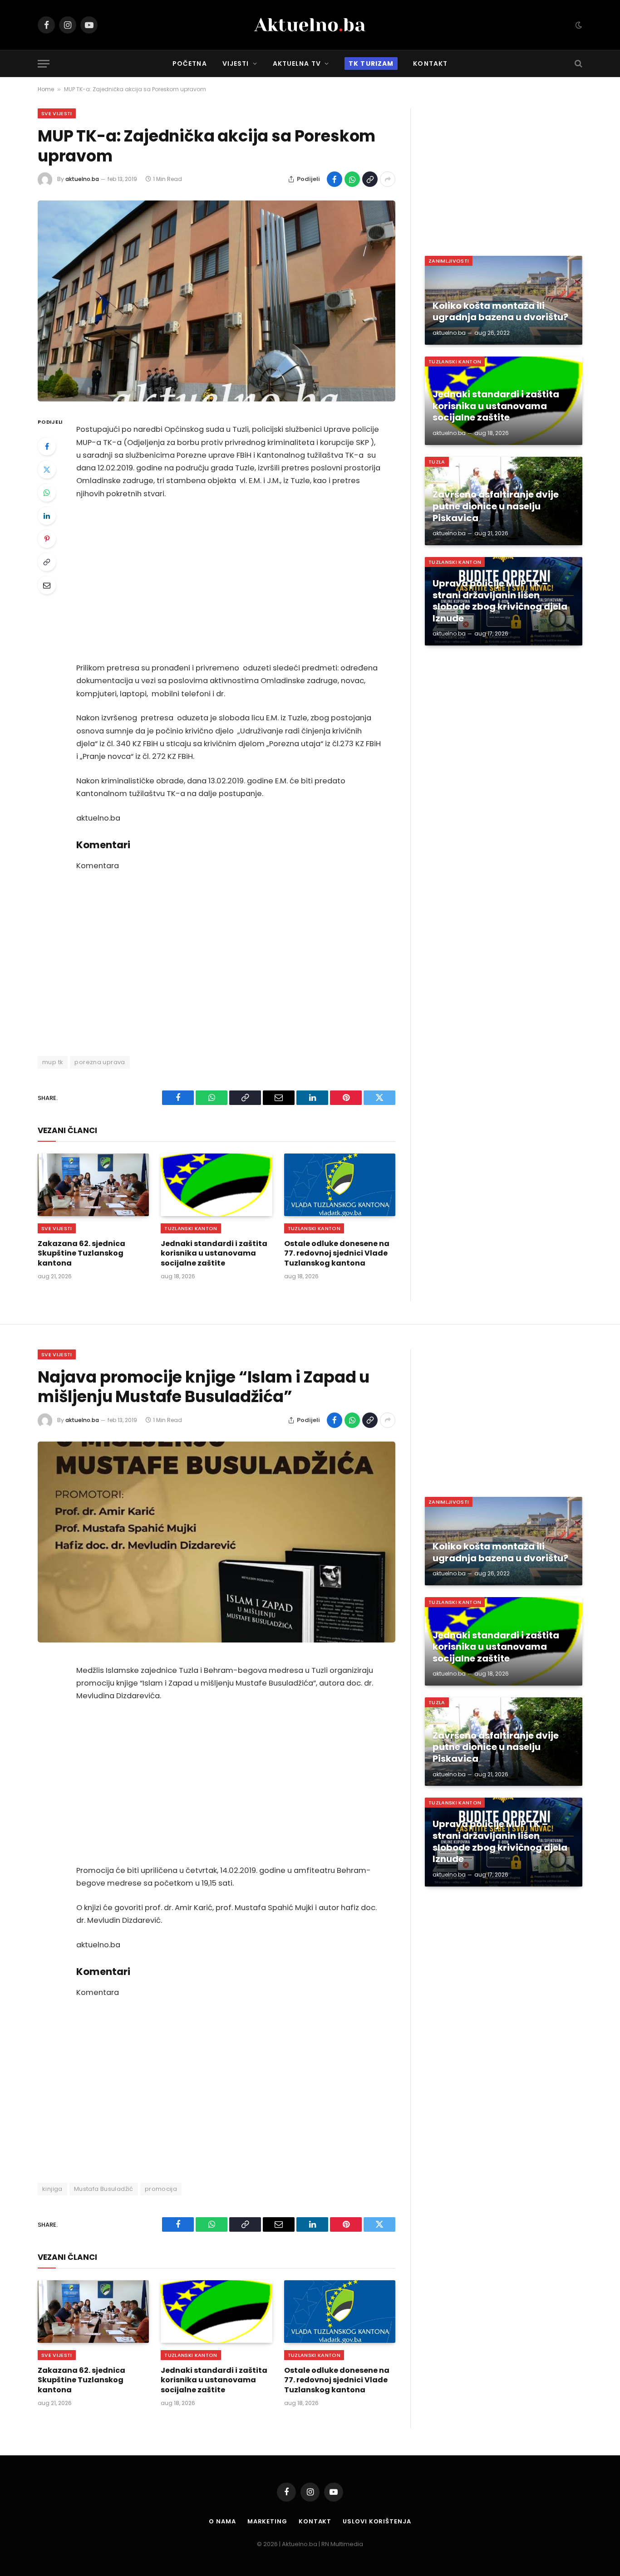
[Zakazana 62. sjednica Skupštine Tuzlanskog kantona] (93, 1185)
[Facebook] (47, 446)
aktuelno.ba (82, 179)
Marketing (267, 2521)
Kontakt (430, 64)
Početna (190, 64)
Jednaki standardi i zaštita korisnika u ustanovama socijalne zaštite (214, 1254)
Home (46, 89)
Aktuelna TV (297, 64)
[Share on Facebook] (335, 179)
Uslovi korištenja (377, 2521)
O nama (222, 2521)
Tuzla (437, 462)
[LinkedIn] (47, 516)
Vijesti (236, 64)
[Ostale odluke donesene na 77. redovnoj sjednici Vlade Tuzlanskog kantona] (340, 1185)
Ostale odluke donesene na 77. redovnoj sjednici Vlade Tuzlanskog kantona (337, 1254)
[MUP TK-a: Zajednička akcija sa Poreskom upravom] (217, 301)
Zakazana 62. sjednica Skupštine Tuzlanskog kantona (81, 1254)
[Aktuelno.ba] (310, 25)
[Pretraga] (578, 64)
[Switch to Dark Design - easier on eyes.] (578, 25)
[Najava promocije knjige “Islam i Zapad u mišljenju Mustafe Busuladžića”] (217, 1542)
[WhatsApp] (47, 493)
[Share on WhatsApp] (352, 179)
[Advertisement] (229, 581)
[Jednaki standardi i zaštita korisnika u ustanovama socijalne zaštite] (216, 1185)
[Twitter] (47, 469)
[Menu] (44, 64)
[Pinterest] (47, 539)
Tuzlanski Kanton (191, 1228)
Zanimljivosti (449, 261)
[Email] (47, 585)
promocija (161, 2189)
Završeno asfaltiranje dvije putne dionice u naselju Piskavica (496, 506)
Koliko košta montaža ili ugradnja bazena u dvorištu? (500, 312)
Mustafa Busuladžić (104, 2189)
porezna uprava (100, 1062)
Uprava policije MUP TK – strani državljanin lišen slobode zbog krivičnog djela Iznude (500, 601)
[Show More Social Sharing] (388, 179)
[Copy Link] (370, 179)
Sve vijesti (57, 113)
